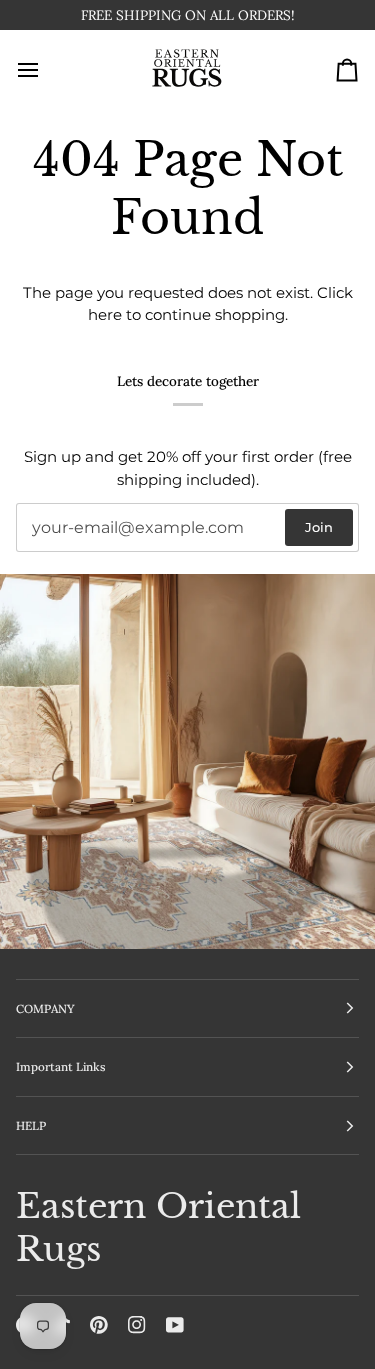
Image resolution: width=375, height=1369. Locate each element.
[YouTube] (175, 1325)
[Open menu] (46, 70)
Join (319, 527)
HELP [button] (31, 1125)
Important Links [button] (61, 1066)
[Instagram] (137, 1325)
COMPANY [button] (45, 1008)
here (105, 314)
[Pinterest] (99, 1325)
